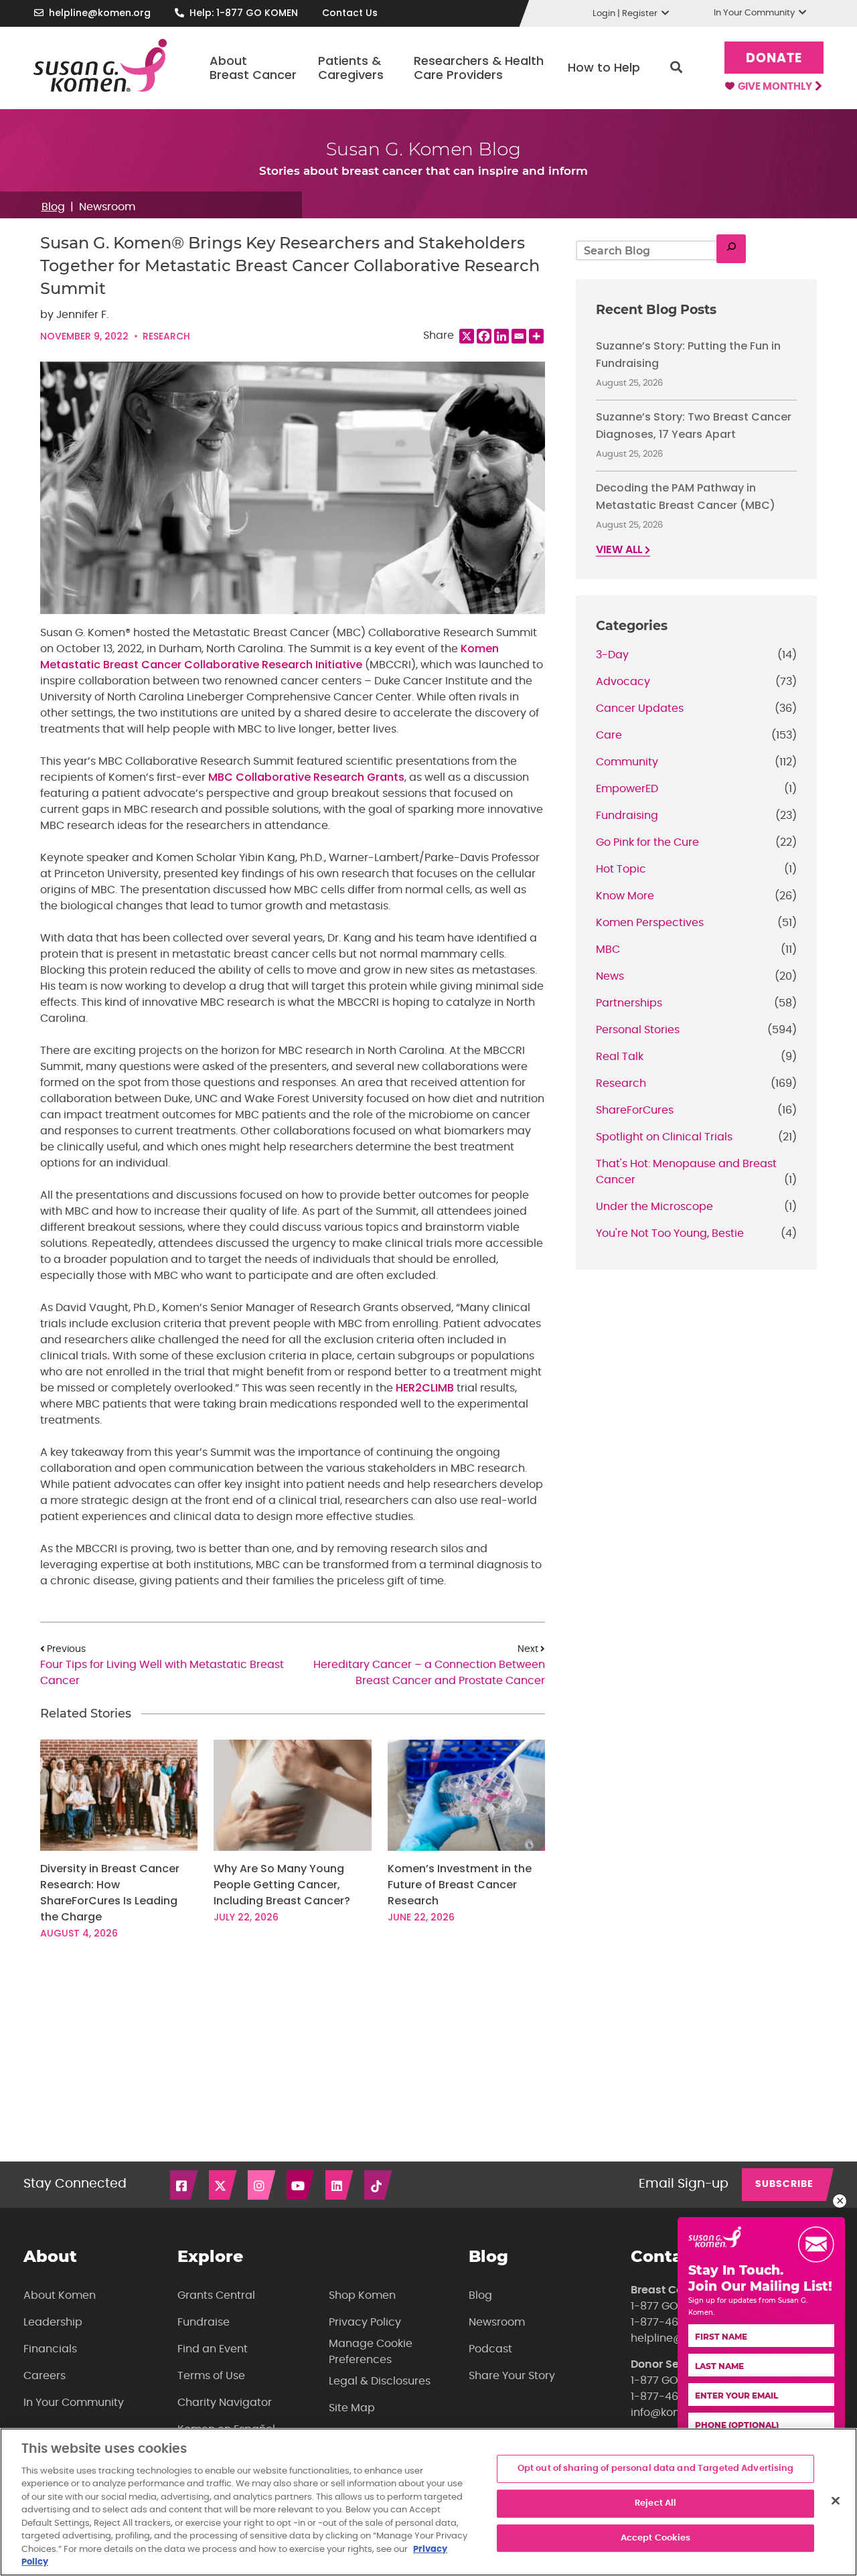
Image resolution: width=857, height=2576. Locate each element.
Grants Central (216, 2295)
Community (627, 762)
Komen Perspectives (650, 923)
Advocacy (623, 682)
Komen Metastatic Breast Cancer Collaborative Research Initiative (269, 657)
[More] (536, 336)
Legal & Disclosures (380, 2381)
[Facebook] (484, 336)
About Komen (60, 2295)
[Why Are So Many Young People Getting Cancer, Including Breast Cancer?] (292, 1796)
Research (166, 336)
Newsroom (107, 207)
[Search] (731, 249)
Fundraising (627, 816)
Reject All (655, 2503)
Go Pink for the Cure (647, 842)
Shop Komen (362, 2295)
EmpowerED (627, 789)
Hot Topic (621, 869)
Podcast (490, 2349)
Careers (45, 2376)
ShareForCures (635, 1110)
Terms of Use (211, 2376)
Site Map (352, 2408)
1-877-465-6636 (674, 2322)
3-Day (612, 655)
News (610, 976)
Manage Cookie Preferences (371, 2352)
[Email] (519, 336)
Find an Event (213, 2349)
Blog (53, 207)
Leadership (53, 2322)
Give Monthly (776, 87)
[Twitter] (224, 2185)
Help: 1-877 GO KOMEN (244, 13)
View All (620, 550)
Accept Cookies (656, 2538)
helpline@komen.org (100, 13)
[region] (428, 2502)
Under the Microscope (654, 1207)
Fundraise (204, 2322)
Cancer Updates (640, 708)
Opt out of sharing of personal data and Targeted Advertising (656, 2469)
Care (609, 735)
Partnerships (629, 1003)
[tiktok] (379, 2185)
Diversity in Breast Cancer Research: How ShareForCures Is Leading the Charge (110, 1893)
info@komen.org (674, 2413)
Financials (50, 2349)
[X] (467, 336)
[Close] (836, 2501)
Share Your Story (512, 2376)
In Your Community (74, 2403)
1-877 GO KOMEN (675, 2306)
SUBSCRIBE (784, 2184)
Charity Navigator (225, 2403)
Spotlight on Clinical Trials (664, 1137)
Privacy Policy (365, 2322)
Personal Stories (638, 1030)
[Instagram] (262, 2185)
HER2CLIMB (425, 1388)
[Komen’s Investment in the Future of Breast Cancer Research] (466, 1796)
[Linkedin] (501, 336)
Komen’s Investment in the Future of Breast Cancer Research (460, 1885)
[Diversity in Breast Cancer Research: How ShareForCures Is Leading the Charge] (119, 1796)
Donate (774, 59)
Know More (625, 896)
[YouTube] (301, 2185)
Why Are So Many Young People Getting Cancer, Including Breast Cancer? (283, 1885)
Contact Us (350, 13)
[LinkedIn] (340, 2185)
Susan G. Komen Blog (423, 149)
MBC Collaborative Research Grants (306, 777)
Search (676, 68)
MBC (608, 950)
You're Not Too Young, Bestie (670, 1233)
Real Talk (620, 1057)
